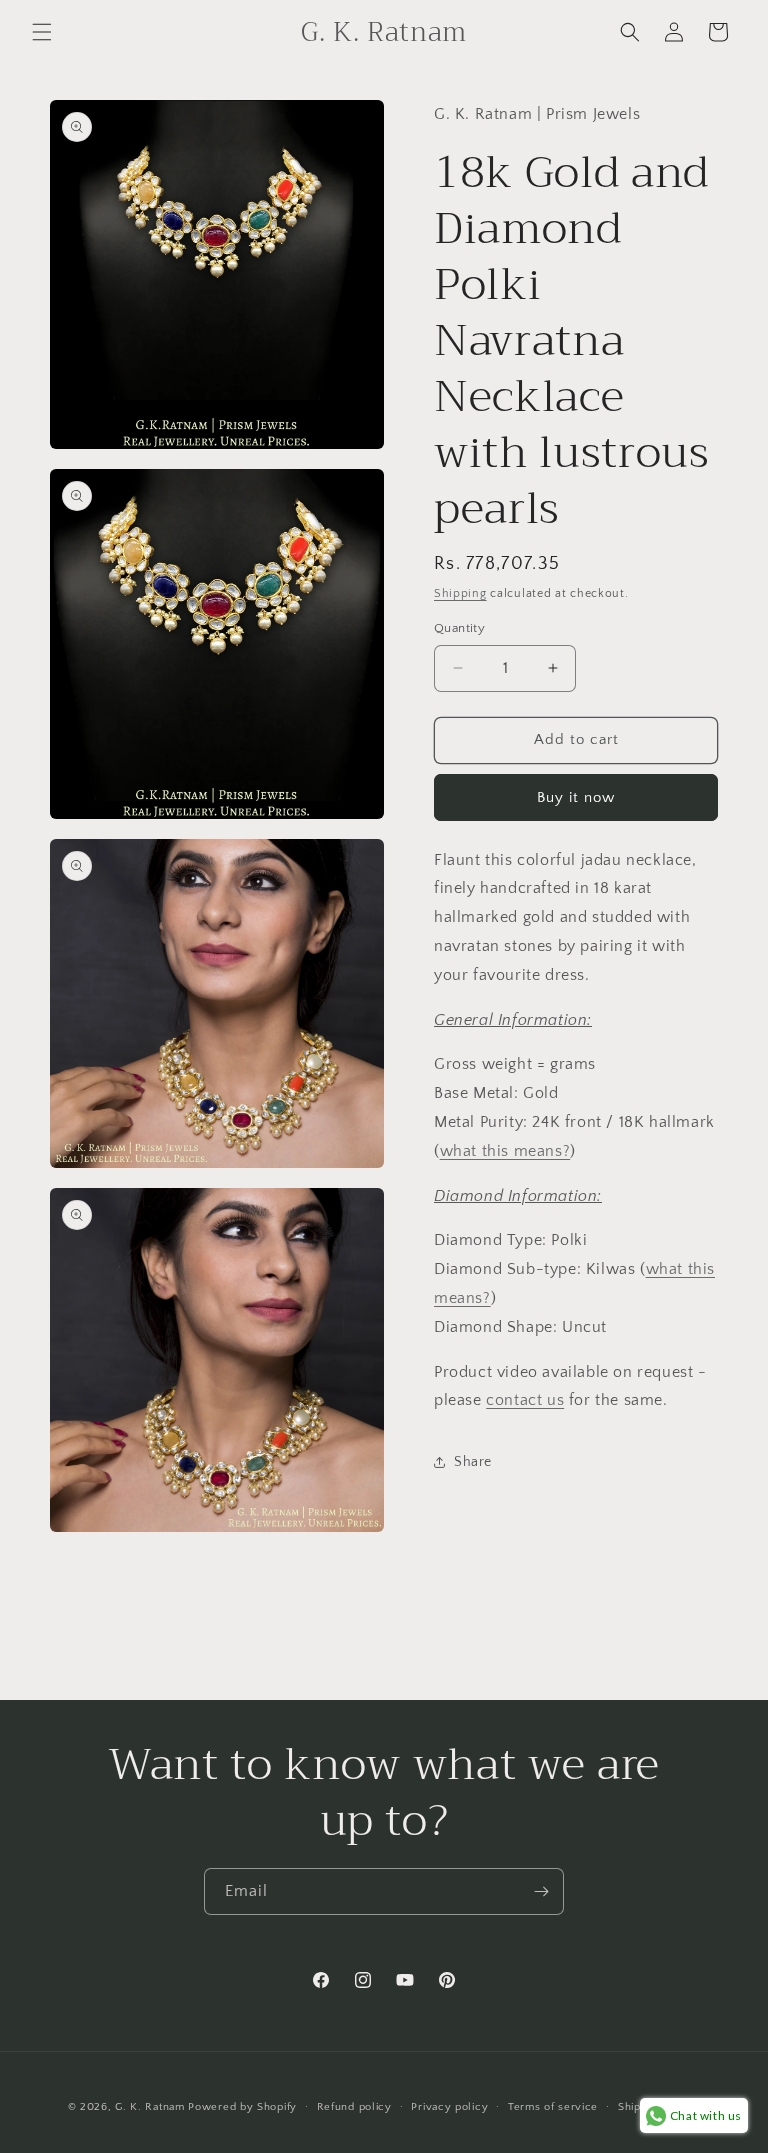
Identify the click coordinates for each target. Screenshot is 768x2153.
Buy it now (576, 797)
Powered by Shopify (242, 2107)
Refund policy (354, 2107)
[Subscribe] (541, 1891)
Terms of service (553, 2107)
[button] (42, 32)
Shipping (460, 593)
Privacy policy (449, 2107)
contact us (525, 1400)
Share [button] (473, 1462)
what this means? (505, 1151)
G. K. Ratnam (149, 2107)
